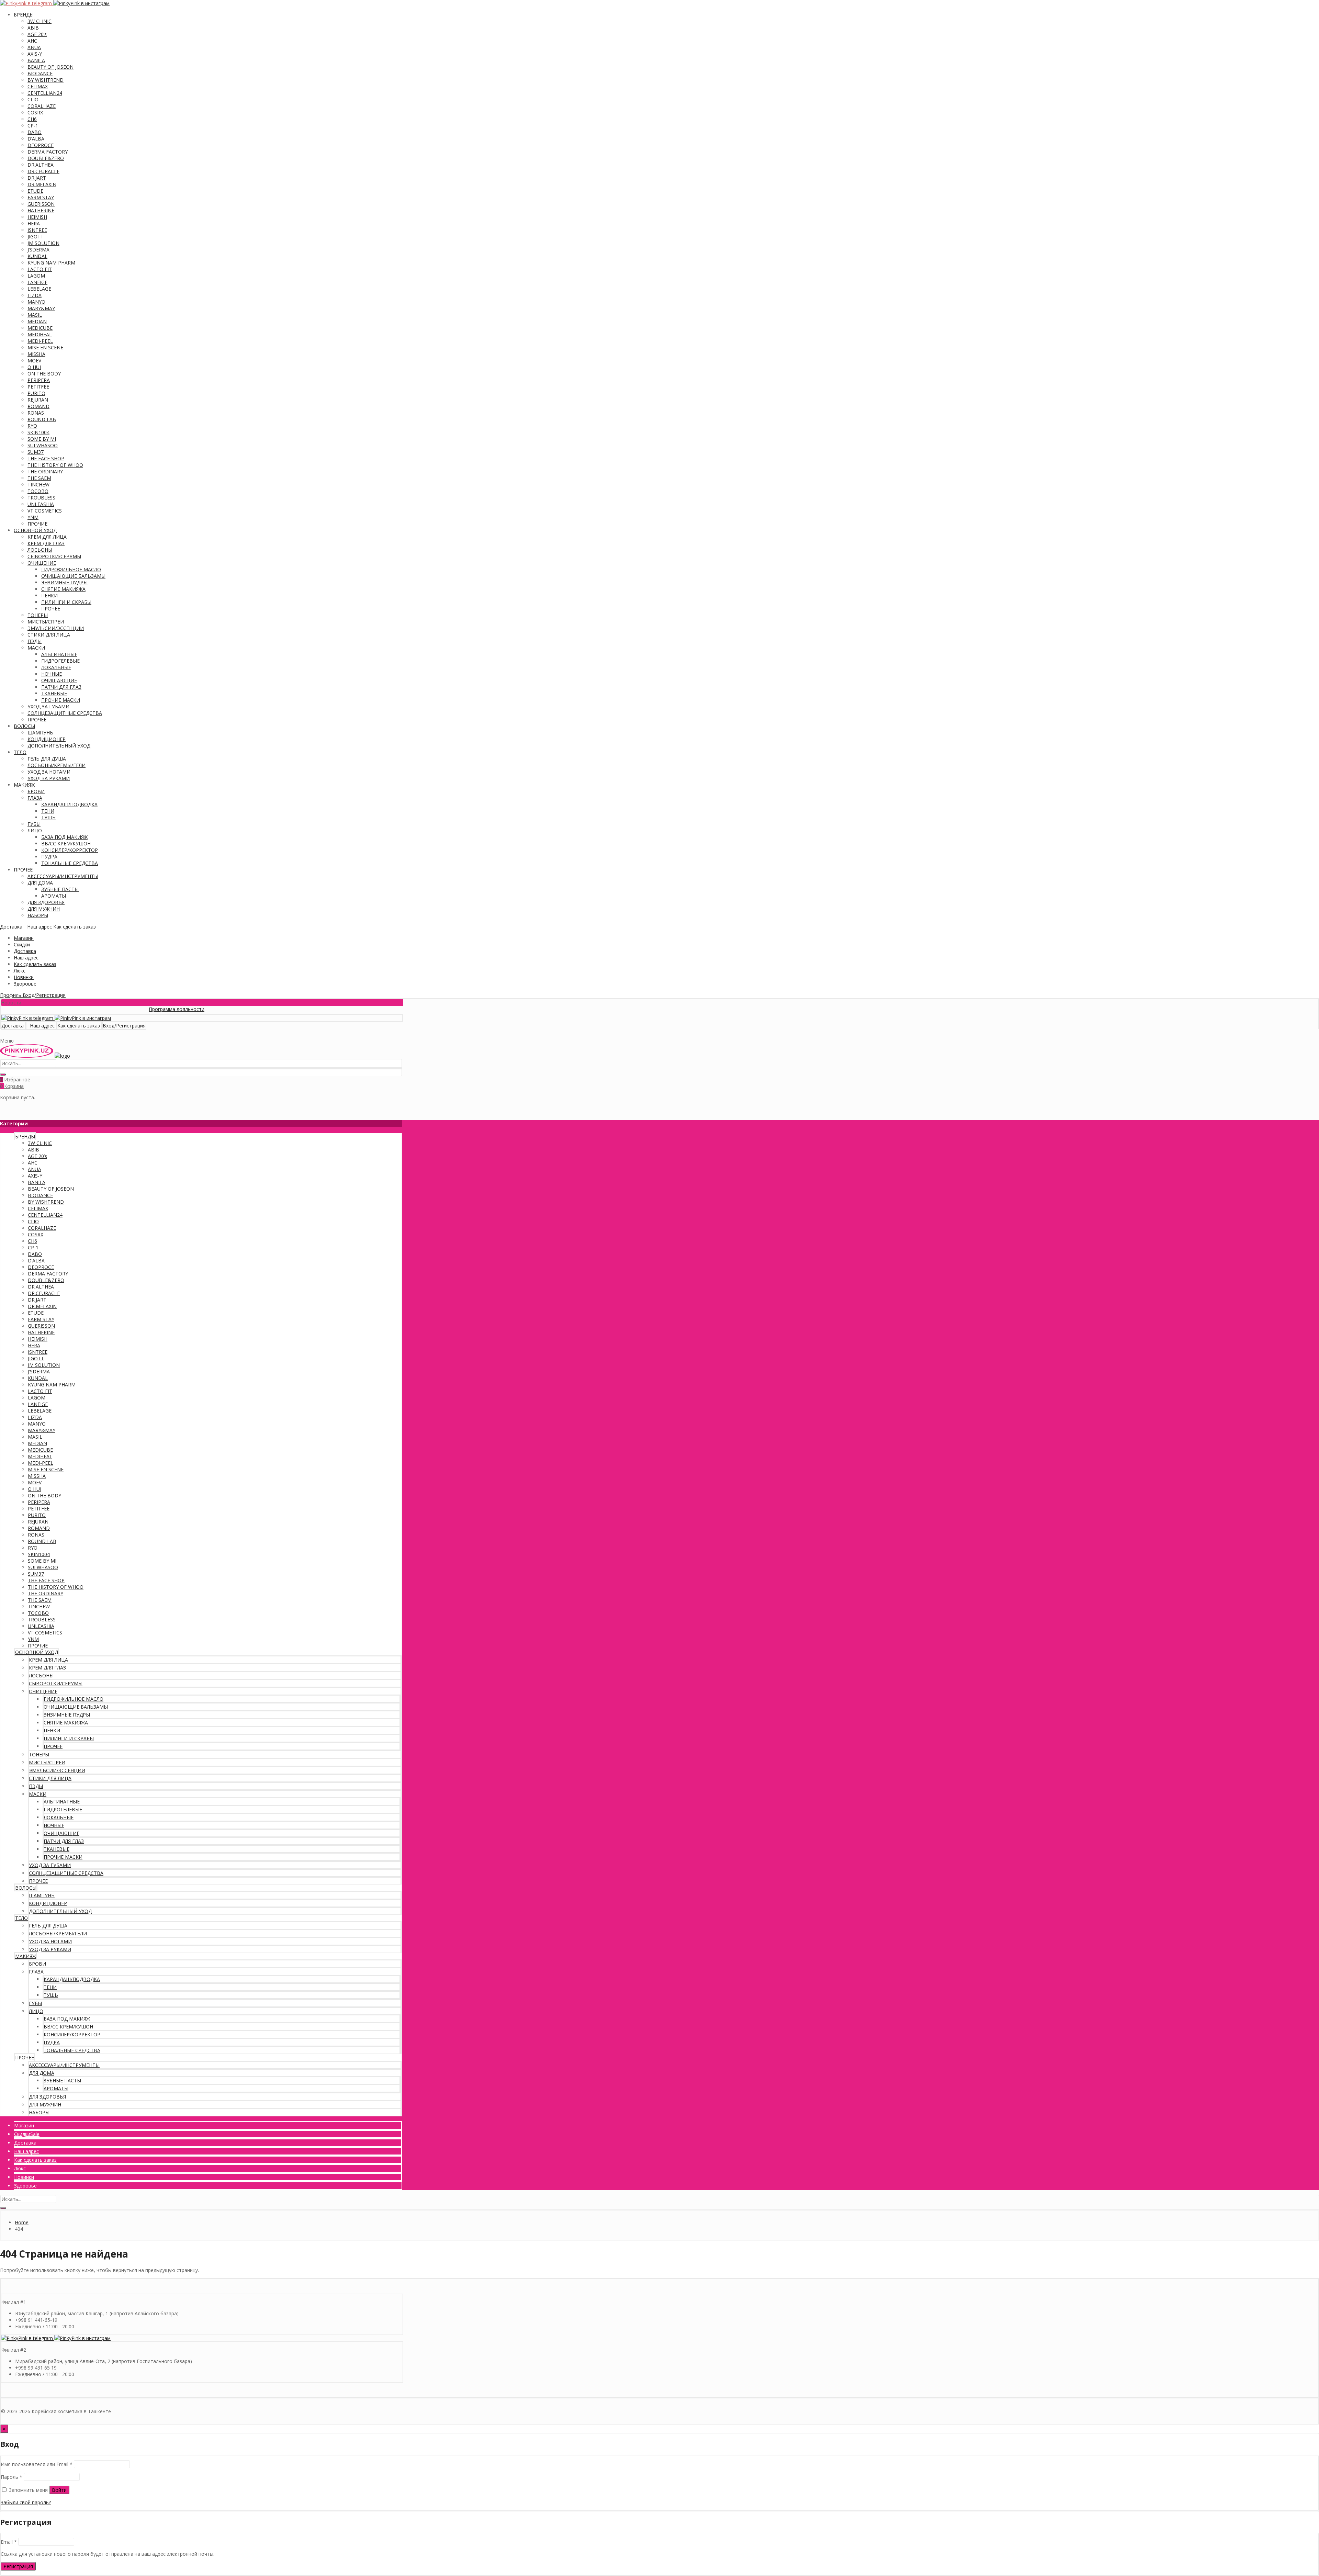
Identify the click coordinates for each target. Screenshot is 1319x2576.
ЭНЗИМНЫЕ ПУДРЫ (64, 582)
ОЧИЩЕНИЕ (42, 563)
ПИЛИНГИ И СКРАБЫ (66, 602)
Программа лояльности (77, 1009)
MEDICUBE (40, 328)
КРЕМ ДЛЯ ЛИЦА (47, 537)
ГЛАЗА (35, 798)
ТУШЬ (48, 817)
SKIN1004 (38, 432)
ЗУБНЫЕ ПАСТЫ (60, 889)
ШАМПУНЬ (40, 733)
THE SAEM (39, 478)
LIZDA (35, 295)
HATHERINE (41, 210)
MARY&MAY (41, 308)
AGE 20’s (37, 34)
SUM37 (36, 452)
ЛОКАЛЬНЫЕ (56, 667)
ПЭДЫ (35, 641)
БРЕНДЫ (24, 15)
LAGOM (36, 276)
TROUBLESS (41, 498)
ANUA (34, 47)
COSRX (35, 113)
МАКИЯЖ (24, 785)
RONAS (36, 413)
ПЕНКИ (49, 595)
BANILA (36, 60)
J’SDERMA (38, 250)
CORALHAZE (42, 106)
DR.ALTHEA (41, 165)
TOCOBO (38, 491)
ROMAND (38, 406)
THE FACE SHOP (46, 458)
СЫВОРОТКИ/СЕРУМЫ (54, 556)
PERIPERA (39, 380)
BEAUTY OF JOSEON (50, 67)
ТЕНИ (48, 811)
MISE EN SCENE (45, 347)
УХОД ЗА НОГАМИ (49, 772)
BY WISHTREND (46, 80)
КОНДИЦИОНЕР (47, 739)
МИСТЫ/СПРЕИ (46, 622)
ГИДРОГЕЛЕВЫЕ (60, 661)
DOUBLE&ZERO (46, 158)
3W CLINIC (40, 21)
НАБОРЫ (38, 915)
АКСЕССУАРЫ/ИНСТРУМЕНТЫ (63, 876)
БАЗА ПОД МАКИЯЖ (64, 837)
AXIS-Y (35, 54)
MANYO (36, 302)
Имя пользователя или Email (37, 2464)
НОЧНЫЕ (52, 674)
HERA (34, 223)
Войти (59, 2490)
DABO (35, 132)
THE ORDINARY (45, 471)
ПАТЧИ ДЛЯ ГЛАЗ (61, 687)
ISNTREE (37, 230)
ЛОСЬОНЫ (40, 550)
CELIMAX (38, 86)
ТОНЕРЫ (38, 615)
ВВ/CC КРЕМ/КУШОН (66, 843)
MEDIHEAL (40, 334)
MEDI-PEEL (40, 341)
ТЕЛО (20, 752)
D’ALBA (36, 139)
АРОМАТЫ (54, 896)
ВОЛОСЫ (24, 726)
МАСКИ (36, 648)
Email (9, 2542)
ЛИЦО (35, 830)
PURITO (36, 393)
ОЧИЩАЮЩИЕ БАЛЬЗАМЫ (73, 576)
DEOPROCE (41, 145)
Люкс (20, 971)
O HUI (34, 367)
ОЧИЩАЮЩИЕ (59, 680)
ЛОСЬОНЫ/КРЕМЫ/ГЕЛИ (57, 765)
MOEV (34, 361)
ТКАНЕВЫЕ (54, 693)
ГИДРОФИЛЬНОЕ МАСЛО (71, 569)
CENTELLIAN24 (45, 93)
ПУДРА (49, 857)
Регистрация (18, 2566)
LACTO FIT (40, 269)
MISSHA (36, 354)
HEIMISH (37, 217)
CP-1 (33, 126)
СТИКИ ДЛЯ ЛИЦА (49, 635)
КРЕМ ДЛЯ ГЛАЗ (46, 543)
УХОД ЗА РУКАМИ (49, 778)
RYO (32, 426)
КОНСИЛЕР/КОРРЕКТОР (70, 850)
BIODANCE (40, 73)
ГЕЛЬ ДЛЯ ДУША (47, 759)
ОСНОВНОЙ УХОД (35, 530)
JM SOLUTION (43, 243)
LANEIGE (37, 282)
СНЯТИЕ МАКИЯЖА (63, 589)
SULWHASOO (43, 445)
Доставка (25, 951)
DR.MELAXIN (42, 184)
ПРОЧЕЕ (51, 609)
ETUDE (35, 191)
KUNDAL (37, 256)
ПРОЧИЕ (37, 524)
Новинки (24, 977)
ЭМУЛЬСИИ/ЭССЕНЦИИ (56, 628)
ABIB (33, 28)
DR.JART (37, 178)
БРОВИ (36, 791)
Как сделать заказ (35, 964)
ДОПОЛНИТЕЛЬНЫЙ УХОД (59, 746)
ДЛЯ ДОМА (40, 883)
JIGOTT (36, 237)
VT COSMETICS (45, 511)
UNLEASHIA (41, 504)
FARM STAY (41, 197)
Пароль (12, 2477)
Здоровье (25, 984)
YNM (33, 517)
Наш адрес (26, 958)
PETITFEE (38, 387)
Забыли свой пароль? (26, 2502)
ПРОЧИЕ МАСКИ (61, 700)
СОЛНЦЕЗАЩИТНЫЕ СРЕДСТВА (65, 713)
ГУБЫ (34, 824)
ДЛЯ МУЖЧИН (44, 909)
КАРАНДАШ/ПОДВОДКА (69, 804)
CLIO (33, 99)
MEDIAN (37, 321)
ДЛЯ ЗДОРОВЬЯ (46, 902)
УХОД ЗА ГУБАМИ (48, 706)
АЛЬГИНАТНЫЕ (59, 654)
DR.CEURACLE (43, 171)
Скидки (22, 944)
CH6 (32, 119)
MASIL (35, 315)
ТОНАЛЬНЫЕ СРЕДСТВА (70, 863)
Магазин (24, 938)
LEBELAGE (39, 289)
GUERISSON (41, 204)
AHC (32, 41)
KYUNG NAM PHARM (51, 263)
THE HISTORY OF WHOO (55, 465)
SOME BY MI (42, 439)
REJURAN (38, 400)
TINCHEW (38, 485)
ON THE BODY (44, 374)
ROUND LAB (42, 419)
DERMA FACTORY (48, 152)
